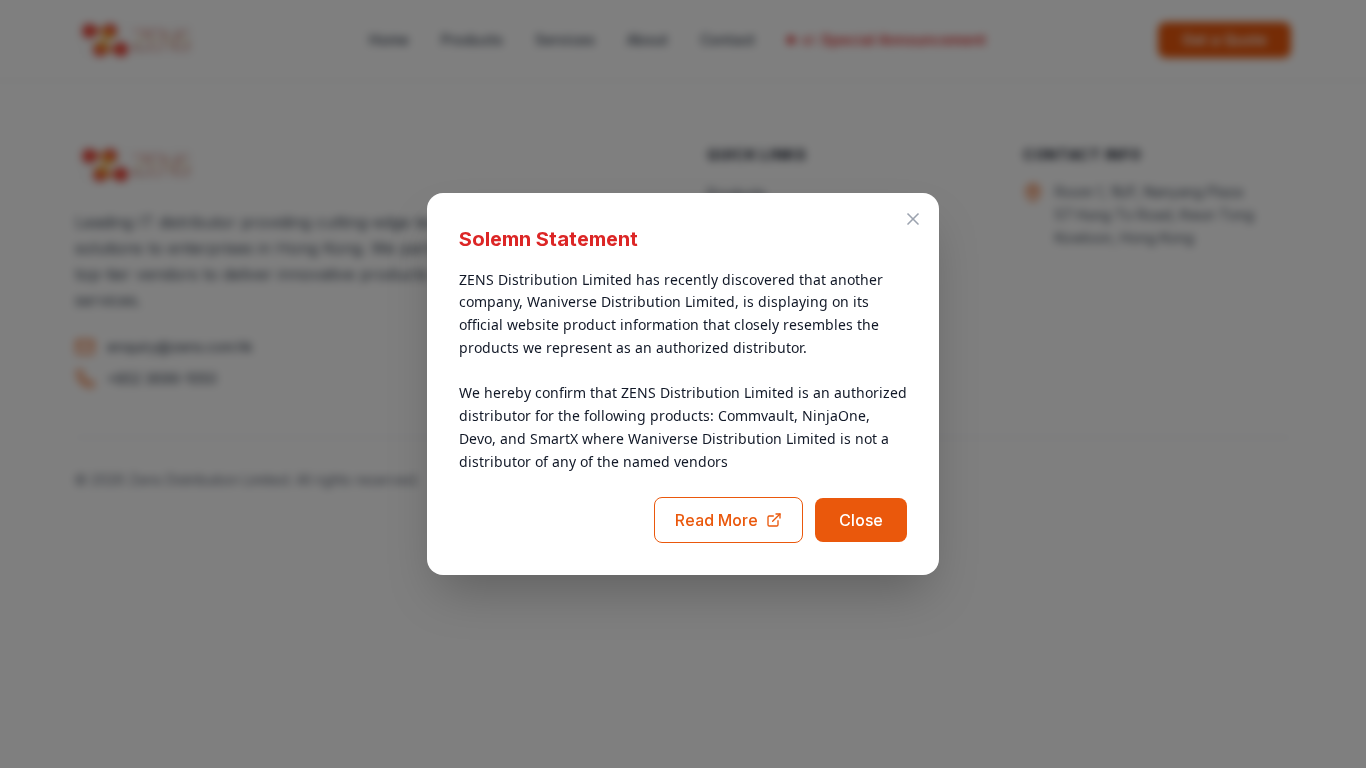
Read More (716, 520)
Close (861, 520)
